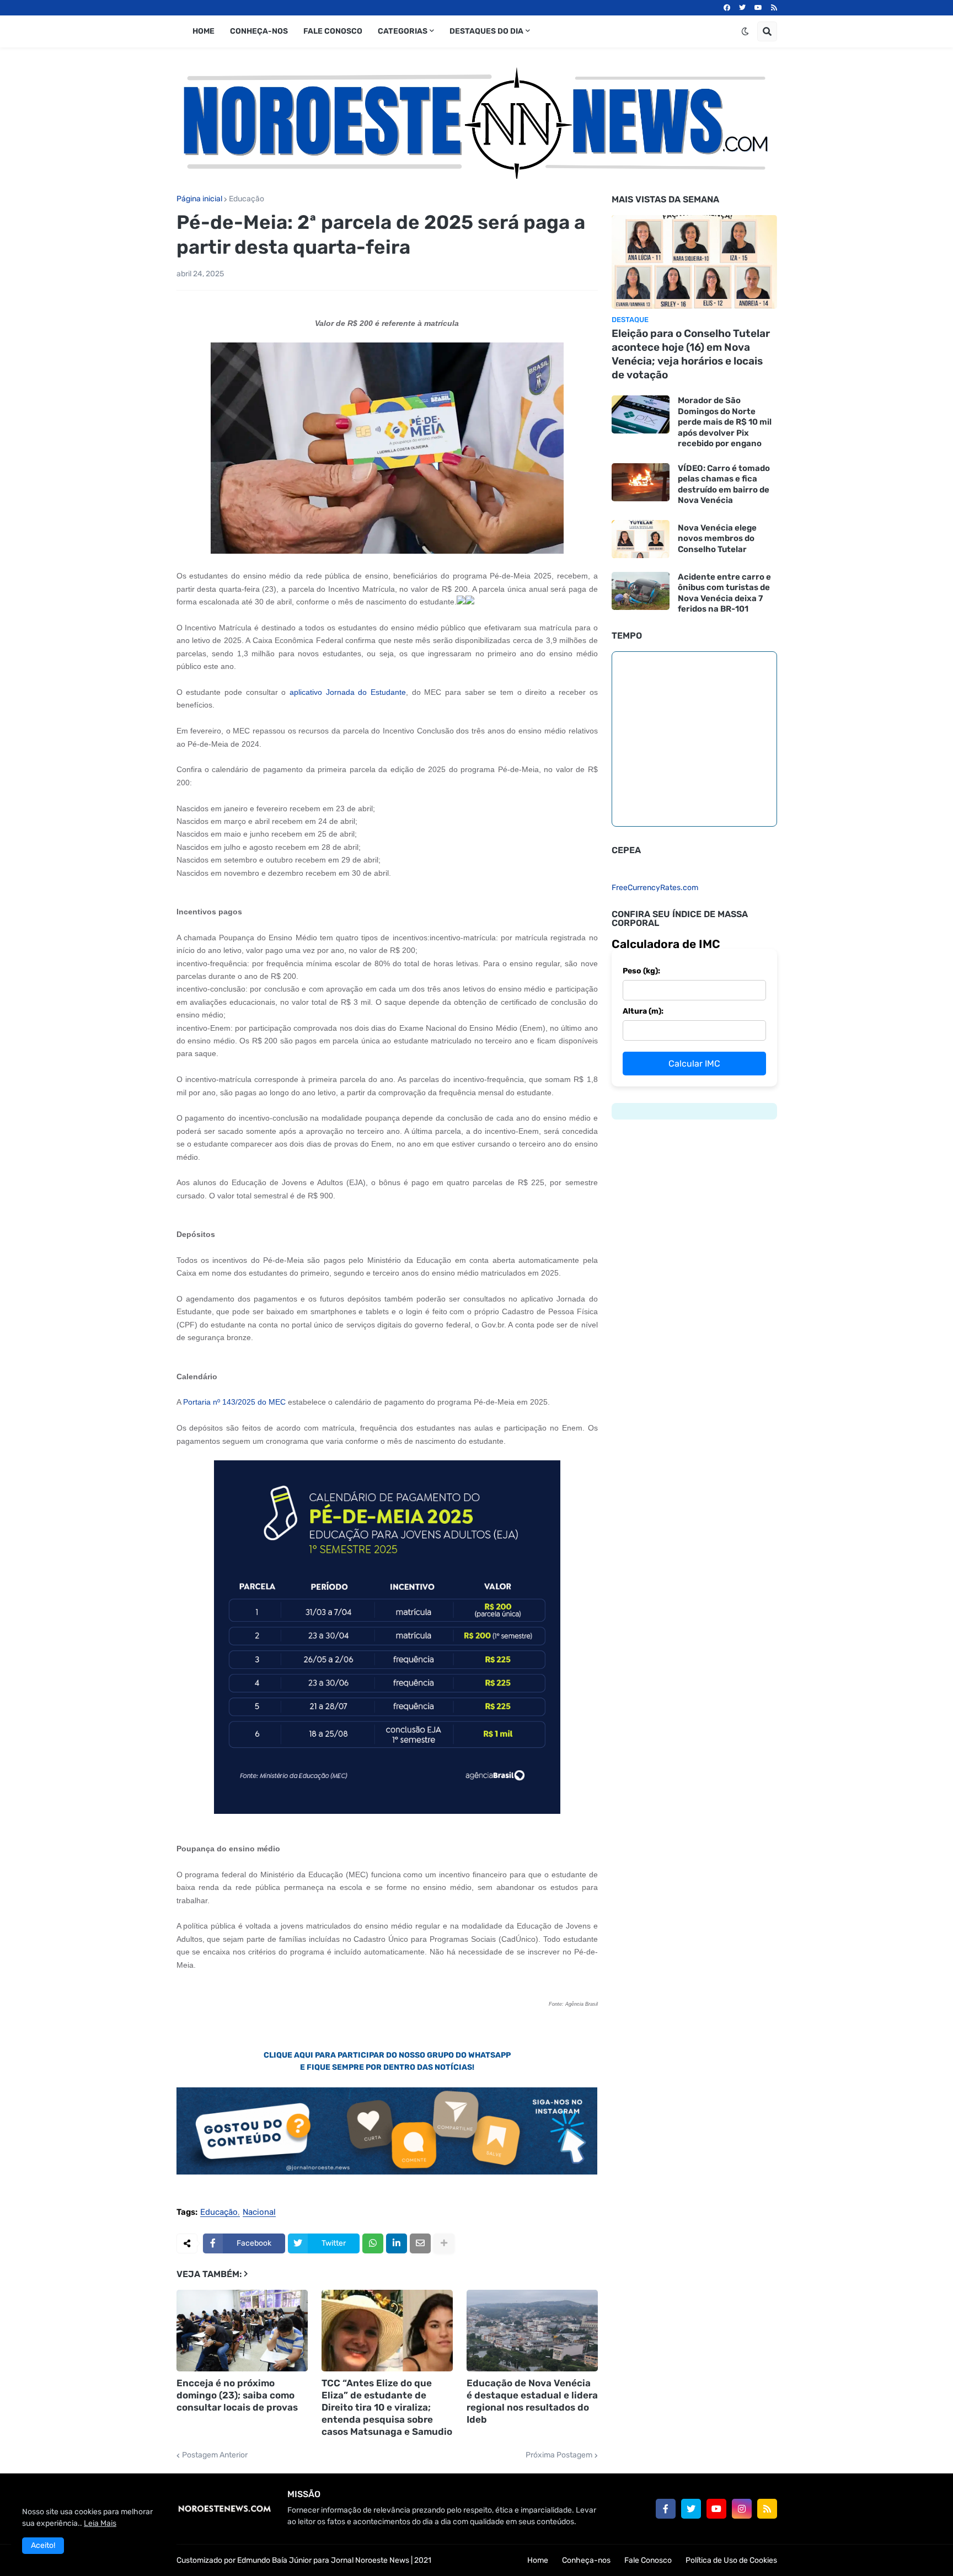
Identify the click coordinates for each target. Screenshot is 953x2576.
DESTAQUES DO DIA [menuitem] (486, 31)
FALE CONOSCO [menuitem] (333, 31)
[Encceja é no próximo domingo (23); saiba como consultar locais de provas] (242, 2331)
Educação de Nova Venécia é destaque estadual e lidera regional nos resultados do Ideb (532, 2401)
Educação (247, 199)
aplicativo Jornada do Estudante (348, 692)
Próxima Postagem (559, 2455)
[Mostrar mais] (444, 2243)
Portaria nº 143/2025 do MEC (234, 1402)
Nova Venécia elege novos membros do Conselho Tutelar (717, 539)
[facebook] (727, 8)
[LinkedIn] (397, 2243)
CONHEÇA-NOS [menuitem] (259, 31)
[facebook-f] (666, 2509)
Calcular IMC (694, 1064)
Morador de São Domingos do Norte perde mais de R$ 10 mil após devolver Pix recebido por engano (725, 422)
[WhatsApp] (373, 2243)
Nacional (259, 2213)
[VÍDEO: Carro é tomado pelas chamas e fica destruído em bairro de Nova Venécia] (641, 482)
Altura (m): (643, 1011)
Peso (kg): (641, 971)
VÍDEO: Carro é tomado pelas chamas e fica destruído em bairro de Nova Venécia (724, 484)
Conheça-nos (586, 2560)
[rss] (774, 8)
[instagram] (742, 2509)
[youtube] (758, 8)
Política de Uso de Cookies (731, 2560)
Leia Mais (100, 2523)
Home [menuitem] (204, 31)
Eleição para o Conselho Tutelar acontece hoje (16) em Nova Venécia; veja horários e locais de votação (691, 354)
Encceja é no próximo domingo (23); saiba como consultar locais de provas (237, 2395)
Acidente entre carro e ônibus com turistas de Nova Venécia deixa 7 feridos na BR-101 (724, 593)
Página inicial (199, 199)
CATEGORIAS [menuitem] (403, 31)
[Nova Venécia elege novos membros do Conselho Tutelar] (641, 539)
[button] (745, 31)
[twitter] (742, 8)
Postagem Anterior (215, 2455)
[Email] (420, 2243)
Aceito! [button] (43, 2545)
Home (538, 2560)
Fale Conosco (648, 2560)
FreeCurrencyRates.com (655, 888)
